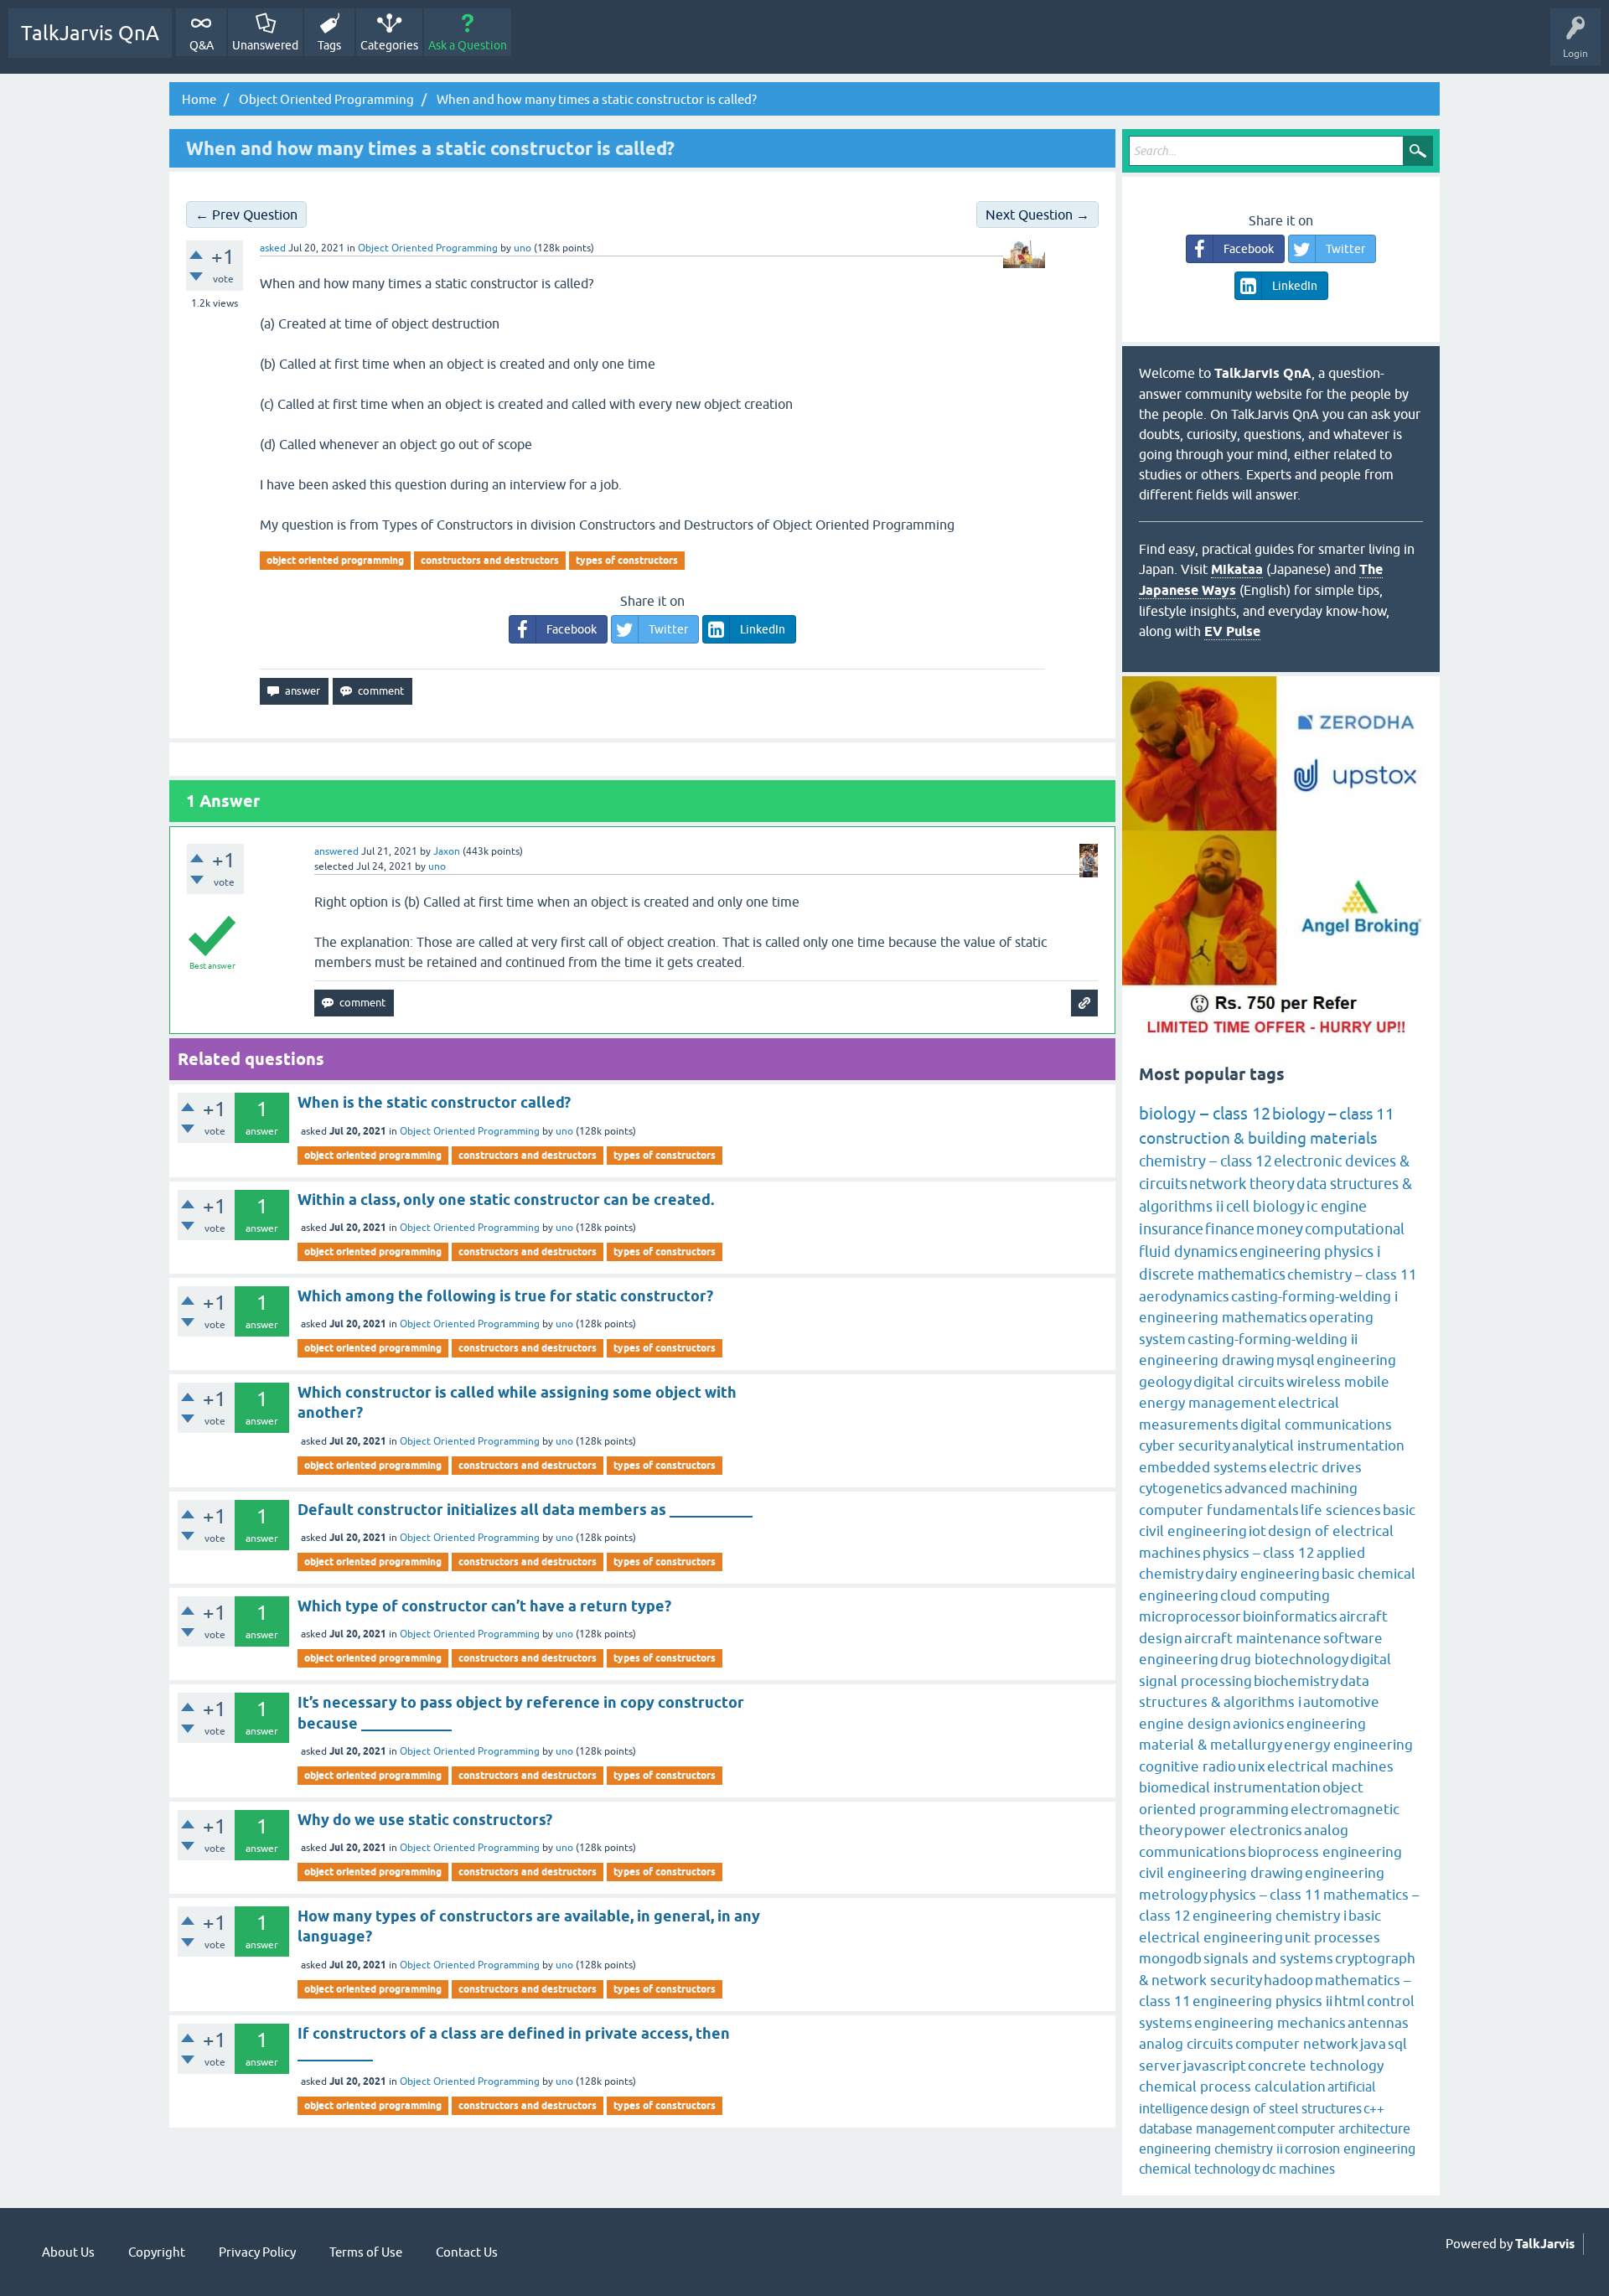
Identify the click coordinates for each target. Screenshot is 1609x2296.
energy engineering (1348, 1745)
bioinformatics (1290, 1616)
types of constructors (627, 560)
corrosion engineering (1350, 2149)
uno (564, 1131)
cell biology (1265, 1206)
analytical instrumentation (1318, 1445)
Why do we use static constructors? (425, 1820)
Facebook (572, 629)
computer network (1297, 2044)
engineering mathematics (1223, 1317)
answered (336, 851)
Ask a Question (468, 45)
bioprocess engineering (1325, 1852)
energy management (1208, 1403)
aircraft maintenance (1253, 1638)
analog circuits (1186, 2044)
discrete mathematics (1212, 1274)
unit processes (1332, 1937)
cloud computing (1275, 1595)
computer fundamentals (1219, 1510)
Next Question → (1037, 215)
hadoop (1288, 1980)
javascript (1215, 2066)
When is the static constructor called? (434, 1102)
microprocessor (1190, 1616)
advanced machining (1291, 1488)
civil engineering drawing (1221, 1873)
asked (273, 248)
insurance (1171, 1229)
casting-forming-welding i (1314, 1296)
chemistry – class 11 (1352, 1275)
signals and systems (1268, 1958)
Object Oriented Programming (428, 248)
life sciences (1341, 1510)
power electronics (1243, 1830)
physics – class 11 (1265, 1895)
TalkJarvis (1545, 2244)
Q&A (202, 45)
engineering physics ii (1262, 2001)
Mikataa (1237, 569)
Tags (329, 45)
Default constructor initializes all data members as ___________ (525, 1510)
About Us (68, 2252)
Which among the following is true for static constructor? (505, 1296)
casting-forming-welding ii (1273, 1339)
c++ (1374, 2108)
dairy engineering (1262, 1574)
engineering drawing (1207, 1360)
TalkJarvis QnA (90, 33)
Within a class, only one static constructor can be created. (506, 1200)
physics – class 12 (1259, 1553)
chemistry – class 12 (1205, 1161)
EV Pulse (1232, 631)
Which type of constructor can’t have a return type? (484, 1606)
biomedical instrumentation (1230, 1787)
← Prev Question (246, 215)
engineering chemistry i (1270, 1916)
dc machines (1299, 2169)
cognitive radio (1187, 1766)
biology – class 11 (1333, 1114)
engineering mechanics (1270, 2023)
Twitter (668, 629)
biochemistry (1296, 1681)
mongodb (1170, 1958)
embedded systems (1203, 1467)
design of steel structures (1286, 2108)
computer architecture (1344, 2128)
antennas (1378, 2023)
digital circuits (1239, 1382)
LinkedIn (763, 629)
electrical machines (1330, 1766)
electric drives (1315, 1467)
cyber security (1185, 1445)
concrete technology (1316, 2066)
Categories (389, 45)
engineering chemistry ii (1211, 2149)
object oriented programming (335, 560)
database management (1207, 2128)
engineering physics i (1310, 1251)
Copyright (157, 2252)
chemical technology (1200, 2169)
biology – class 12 (1205, 1113)
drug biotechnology (1284, 1659)
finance (1230, 1229)
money (1280, 1229)
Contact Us (467, 2252)
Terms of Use (366, 2252)
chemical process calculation (1232, 2087)
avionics (1259, 1724)
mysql (1296, 1360)
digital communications (1316, 1425)
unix (1252, 1766)
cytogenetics (1181, 1488)
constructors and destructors (490, 560)
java (1373, 2044)
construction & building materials (1258, 1138)
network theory (1242, 1184)
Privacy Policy (257, 2252)
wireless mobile (1338, 1382)
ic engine (1337, 1206)
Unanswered (265, 45)
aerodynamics (1184, 1296)
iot (1257, 1531)
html (1350, 2001)
